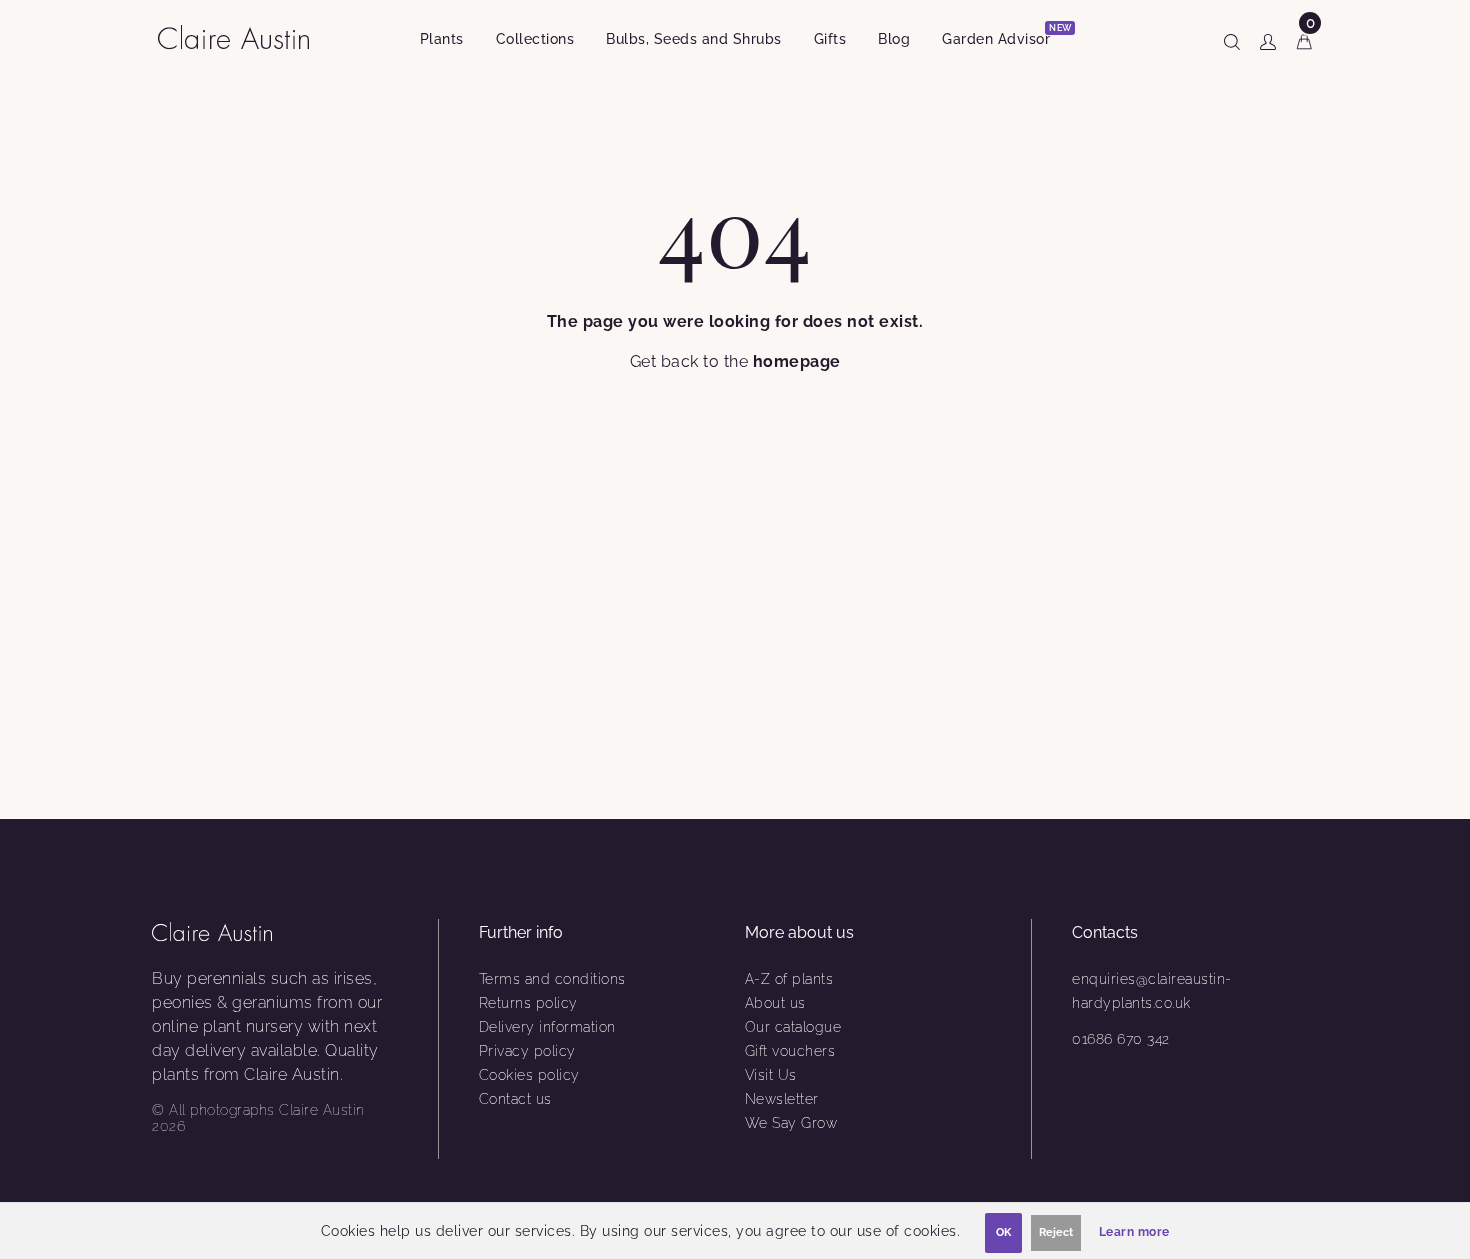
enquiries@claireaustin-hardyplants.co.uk (1152, 991)
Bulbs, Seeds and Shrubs (694, 39)
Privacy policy (527, 1051)
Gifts (830, 39)
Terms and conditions (552, 979)
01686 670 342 (1121, 1039)
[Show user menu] (1268, 38)
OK (1003, 1232)
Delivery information (547, 1027)
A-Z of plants (789, 979)
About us (775, 1003)
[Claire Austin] (241, 36)
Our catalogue (793, 1027)
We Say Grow (791, 1123)
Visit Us (771, 1075)
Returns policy (528, 1003)
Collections (535, 39)
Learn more (1134, 1232)
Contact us (515, 1099)
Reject (1056, 1232)
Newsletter (782, 1099)
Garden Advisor (1004, 35)
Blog (894, 39)
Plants (442, 39)
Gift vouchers (790, 1051)
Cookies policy (529, 1075)
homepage (797, 361)
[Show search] (1232, 38)
